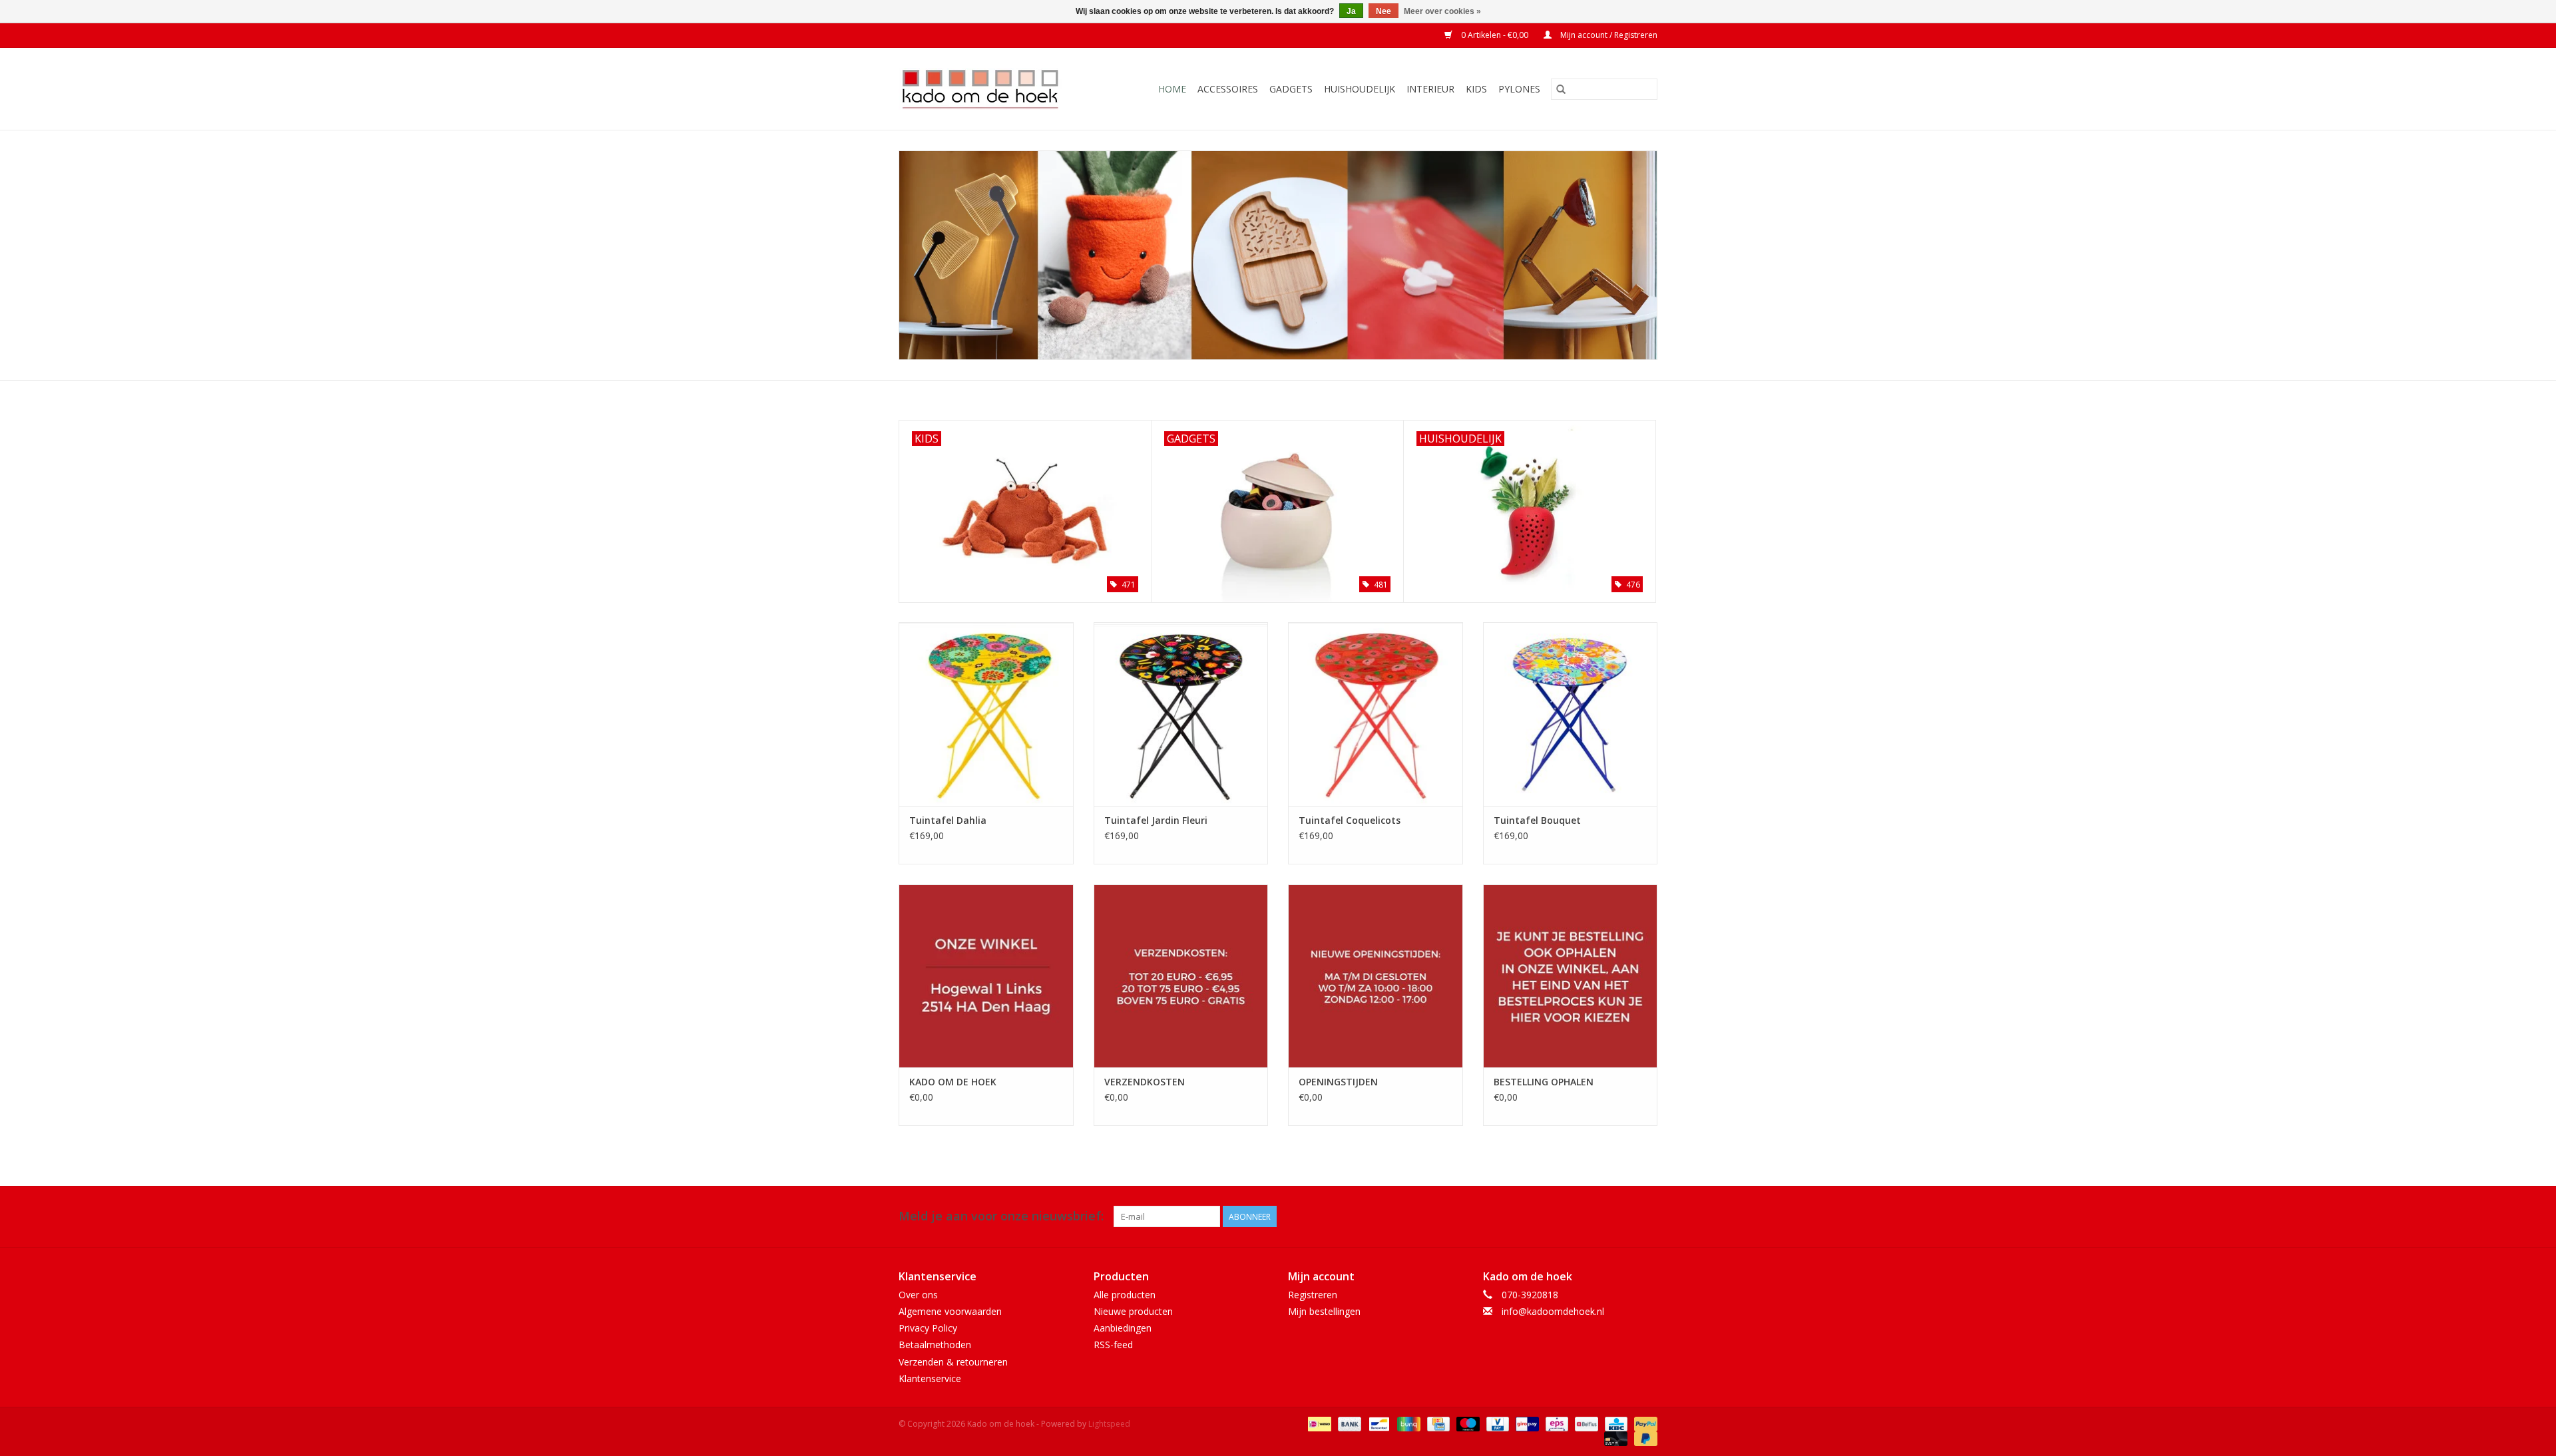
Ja (1351, 11)
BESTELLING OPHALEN (1544, 1082)
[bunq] (1407, 1423)
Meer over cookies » (1442, 11)
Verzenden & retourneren (953, 1362)
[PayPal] (1643, 1423)
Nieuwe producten (1133, 1311)
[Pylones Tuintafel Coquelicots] (1376, 714)
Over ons (918, 1295)
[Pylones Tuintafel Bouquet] (1571, 714)
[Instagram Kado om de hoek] (1647, 1216)
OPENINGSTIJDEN (1338, 1082)
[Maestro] (1467, 1423)
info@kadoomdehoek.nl (1553, 1311)
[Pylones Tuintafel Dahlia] (986, 714)
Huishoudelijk (1360, 89)
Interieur (1430, 89)
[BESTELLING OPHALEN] (1571, 976)
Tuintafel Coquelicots (1350, 820)
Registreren (1313, 1295)
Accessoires (1228, 89)
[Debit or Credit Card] (1614, 1438)
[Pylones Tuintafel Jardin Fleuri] (1181, 714)
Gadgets (1291, 89)
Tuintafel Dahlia (948, 820)
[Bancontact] (1378, 1423)
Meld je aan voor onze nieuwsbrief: (1001, 1216)
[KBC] (1615, 1423)
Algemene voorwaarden (950, 1311)
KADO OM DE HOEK (953, 1082)
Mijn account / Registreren (1608, 35)
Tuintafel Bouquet (1537, 820)
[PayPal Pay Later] (1643, 1438)
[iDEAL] (1318, 1423)
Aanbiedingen (1123, 1328)
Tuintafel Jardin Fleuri (1156, 820)
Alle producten (1125, 1295)
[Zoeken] (1561, 89)
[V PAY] (1496, 1423)
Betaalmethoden (935, 1345)
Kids (1476, 89)
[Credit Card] (1437, 1423)
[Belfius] (1585, 1423)
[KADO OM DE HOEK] (986, 976)
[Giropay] (1526, 1423)
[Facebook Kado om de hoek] (1623, 1216)
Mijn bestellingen (1324, 1311)
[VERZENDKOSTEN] (1181, 976)
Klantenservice (930, 1378)
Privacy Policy (928, 1328)
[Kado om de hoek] (991, 89)
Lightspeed (1109, 1424)
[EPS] (1556, 1423)
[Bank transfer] (1348, 1423)
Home (1172, 89)
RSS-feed (1113, 1345)
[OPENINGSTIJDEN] (1376, 976)
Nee (1384, 11)
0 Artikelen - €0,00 (1495, 35)
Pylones (1519, 89)
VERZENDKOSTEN (1145, 1082)
